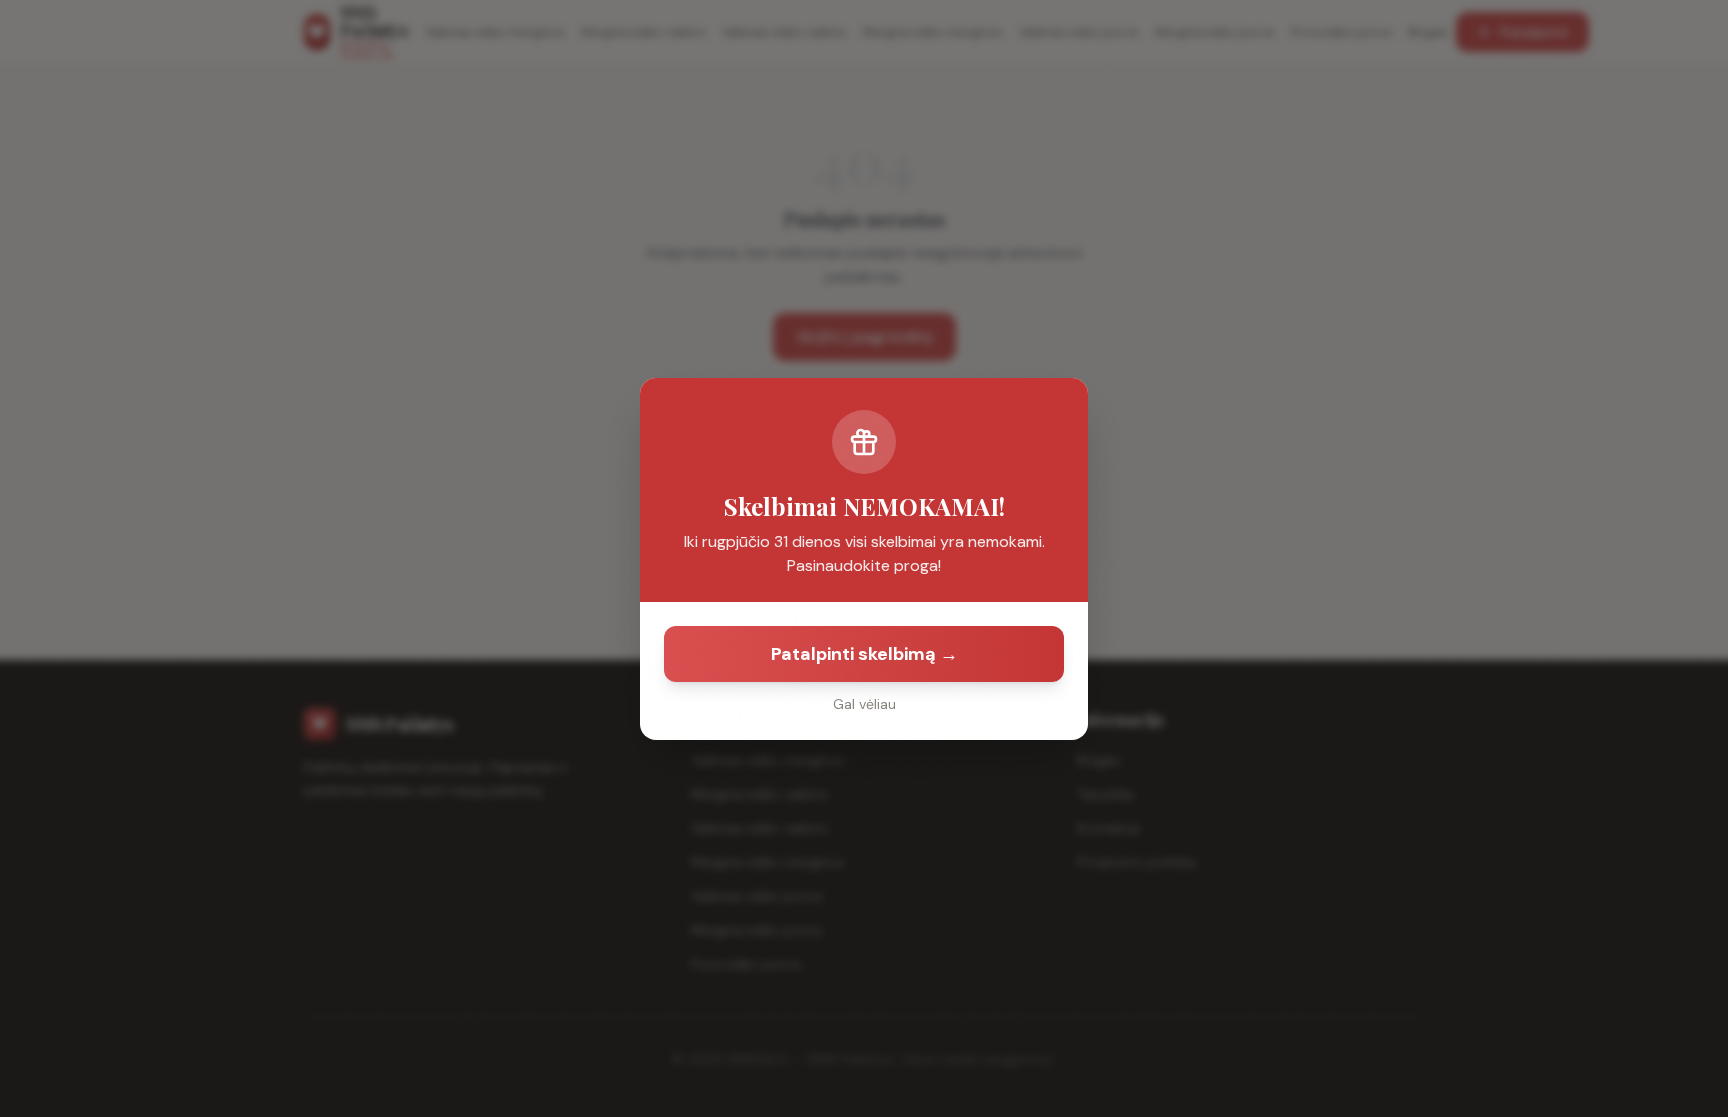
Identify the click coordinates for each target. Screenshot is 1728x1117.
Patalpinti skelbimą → (864, 654)
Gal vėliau (864, 704)
